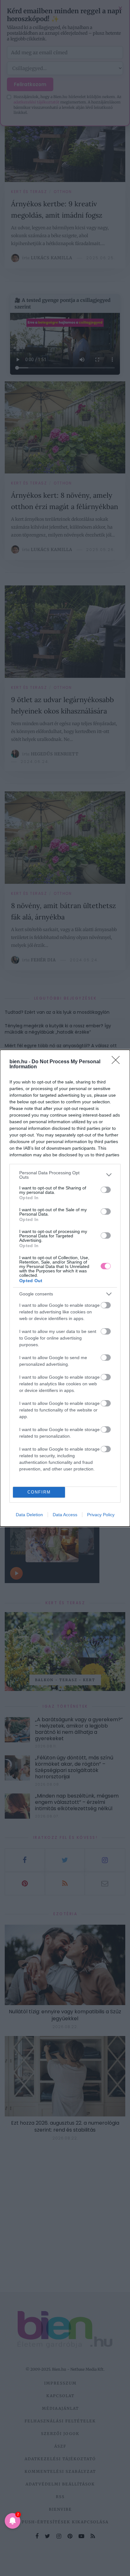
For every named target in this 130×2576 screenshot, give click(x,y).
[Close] (118, 1062)
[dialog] (65, 1288)
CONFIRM (39, 1492)
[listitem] (65, 1175)
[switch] (106, 1190)
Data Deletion (29, 1515)
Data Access (65, 1515)
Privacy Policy (101, 1515)
